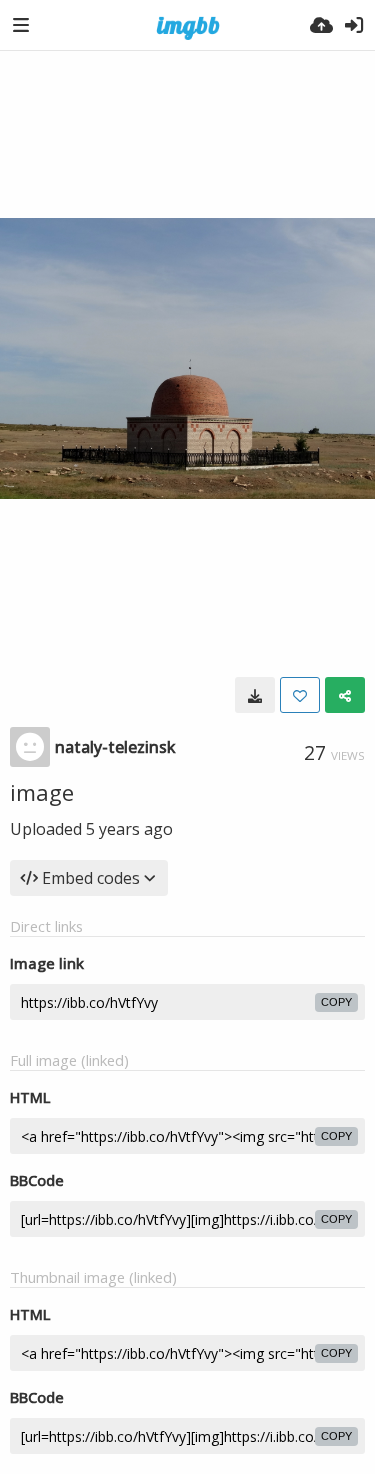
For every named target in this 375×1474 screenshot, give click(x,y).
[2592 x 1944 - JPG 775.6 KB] (255, 695)
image (42, 792)
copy (336, 1002)
